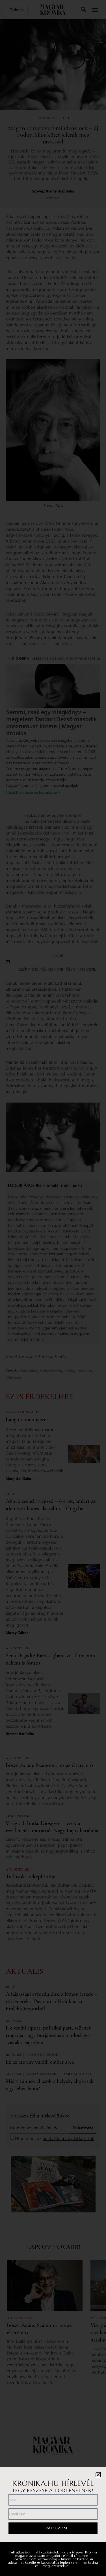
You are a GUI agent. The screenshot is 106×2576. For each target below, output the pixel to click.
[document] (53, 1288)
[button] (98, 2475)
